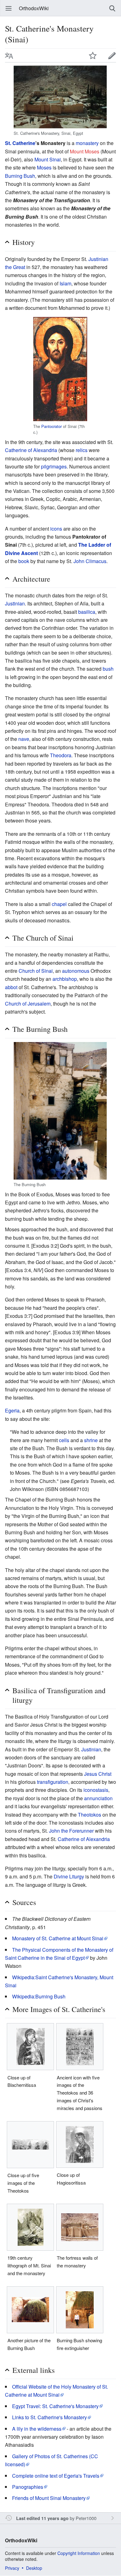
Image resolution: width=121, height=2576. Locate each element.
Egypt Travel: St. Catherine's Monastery (55, 2406)
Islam (65, 283)
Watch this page (93, 55)
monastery (87, 143)
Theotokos (90, 1815)
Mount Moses (85, 151)
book (24, 561)
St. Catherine (20, 143)
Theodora (61, 755)
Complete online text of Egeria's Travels (56, 2476)
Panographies (28, 2487)
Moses (44, 167)
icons (56, 529)
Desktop (34, 2568)
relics (82, 450)
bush (108, 669)
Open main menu (9, 8)
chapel (59, 904)
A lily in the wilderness (37, 2429)
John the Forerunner (71, 1831)
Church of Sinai (36, 971)
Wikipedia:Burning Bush (39, 1996)
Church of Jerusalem (28, 1004)
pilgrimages (54, 466)
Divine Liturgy (69, 1876)
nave (24, 739)
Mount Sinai (48, 159)
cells (64, 1440)
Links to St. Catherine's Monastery (49, 2417)
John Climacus (90, 561)
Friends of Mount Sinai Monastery (49, 2498)
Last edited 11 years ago (42, 2518)
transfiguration (53, 1782)
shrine (91, 1440)
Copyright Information (79, 2553)
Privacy (12, 2568)
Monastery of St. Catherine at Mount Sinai (58, 1938)
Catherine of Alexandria (31, 450)
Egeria (12, 1410)
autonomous (76, 971)
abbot (11, 987)
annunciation (98, 1798)
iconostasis (96, 1790)
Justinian (15, 603)
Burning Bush (20, 176)
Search (112, 8)
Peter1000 (86, 2518)
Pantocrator (52, 426)
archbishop (65, 979)
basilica (87, 612)
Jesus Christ (98, 1774)
